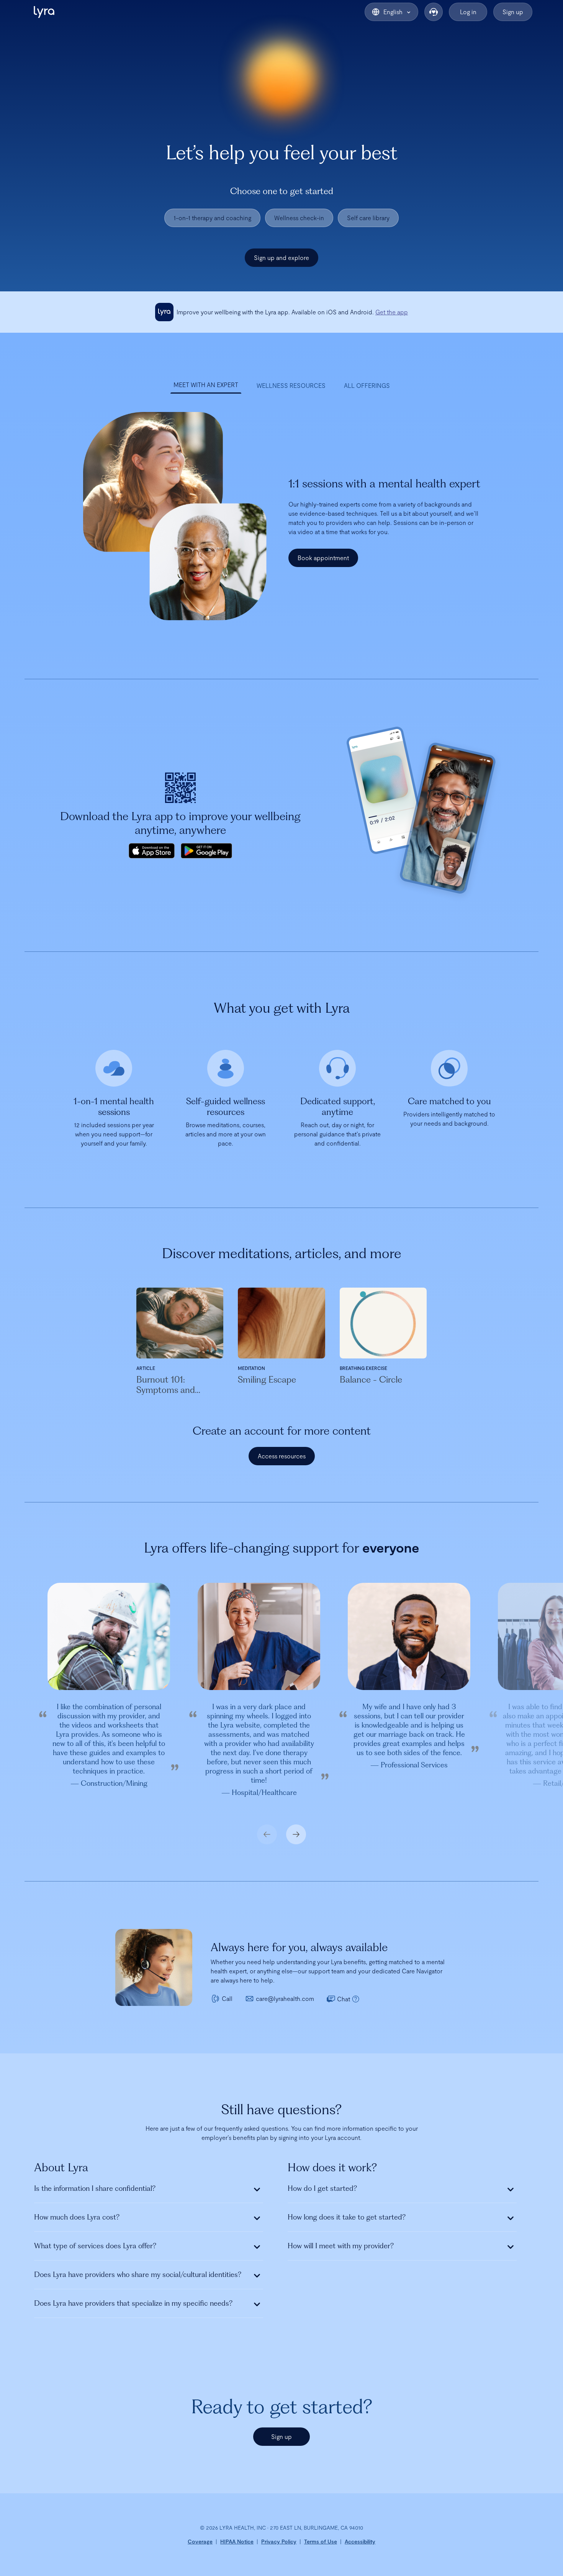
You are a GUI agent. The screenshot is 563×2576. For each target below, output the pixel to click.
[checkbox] (212, 218)
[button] (44, 12)
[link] (392, 312)
